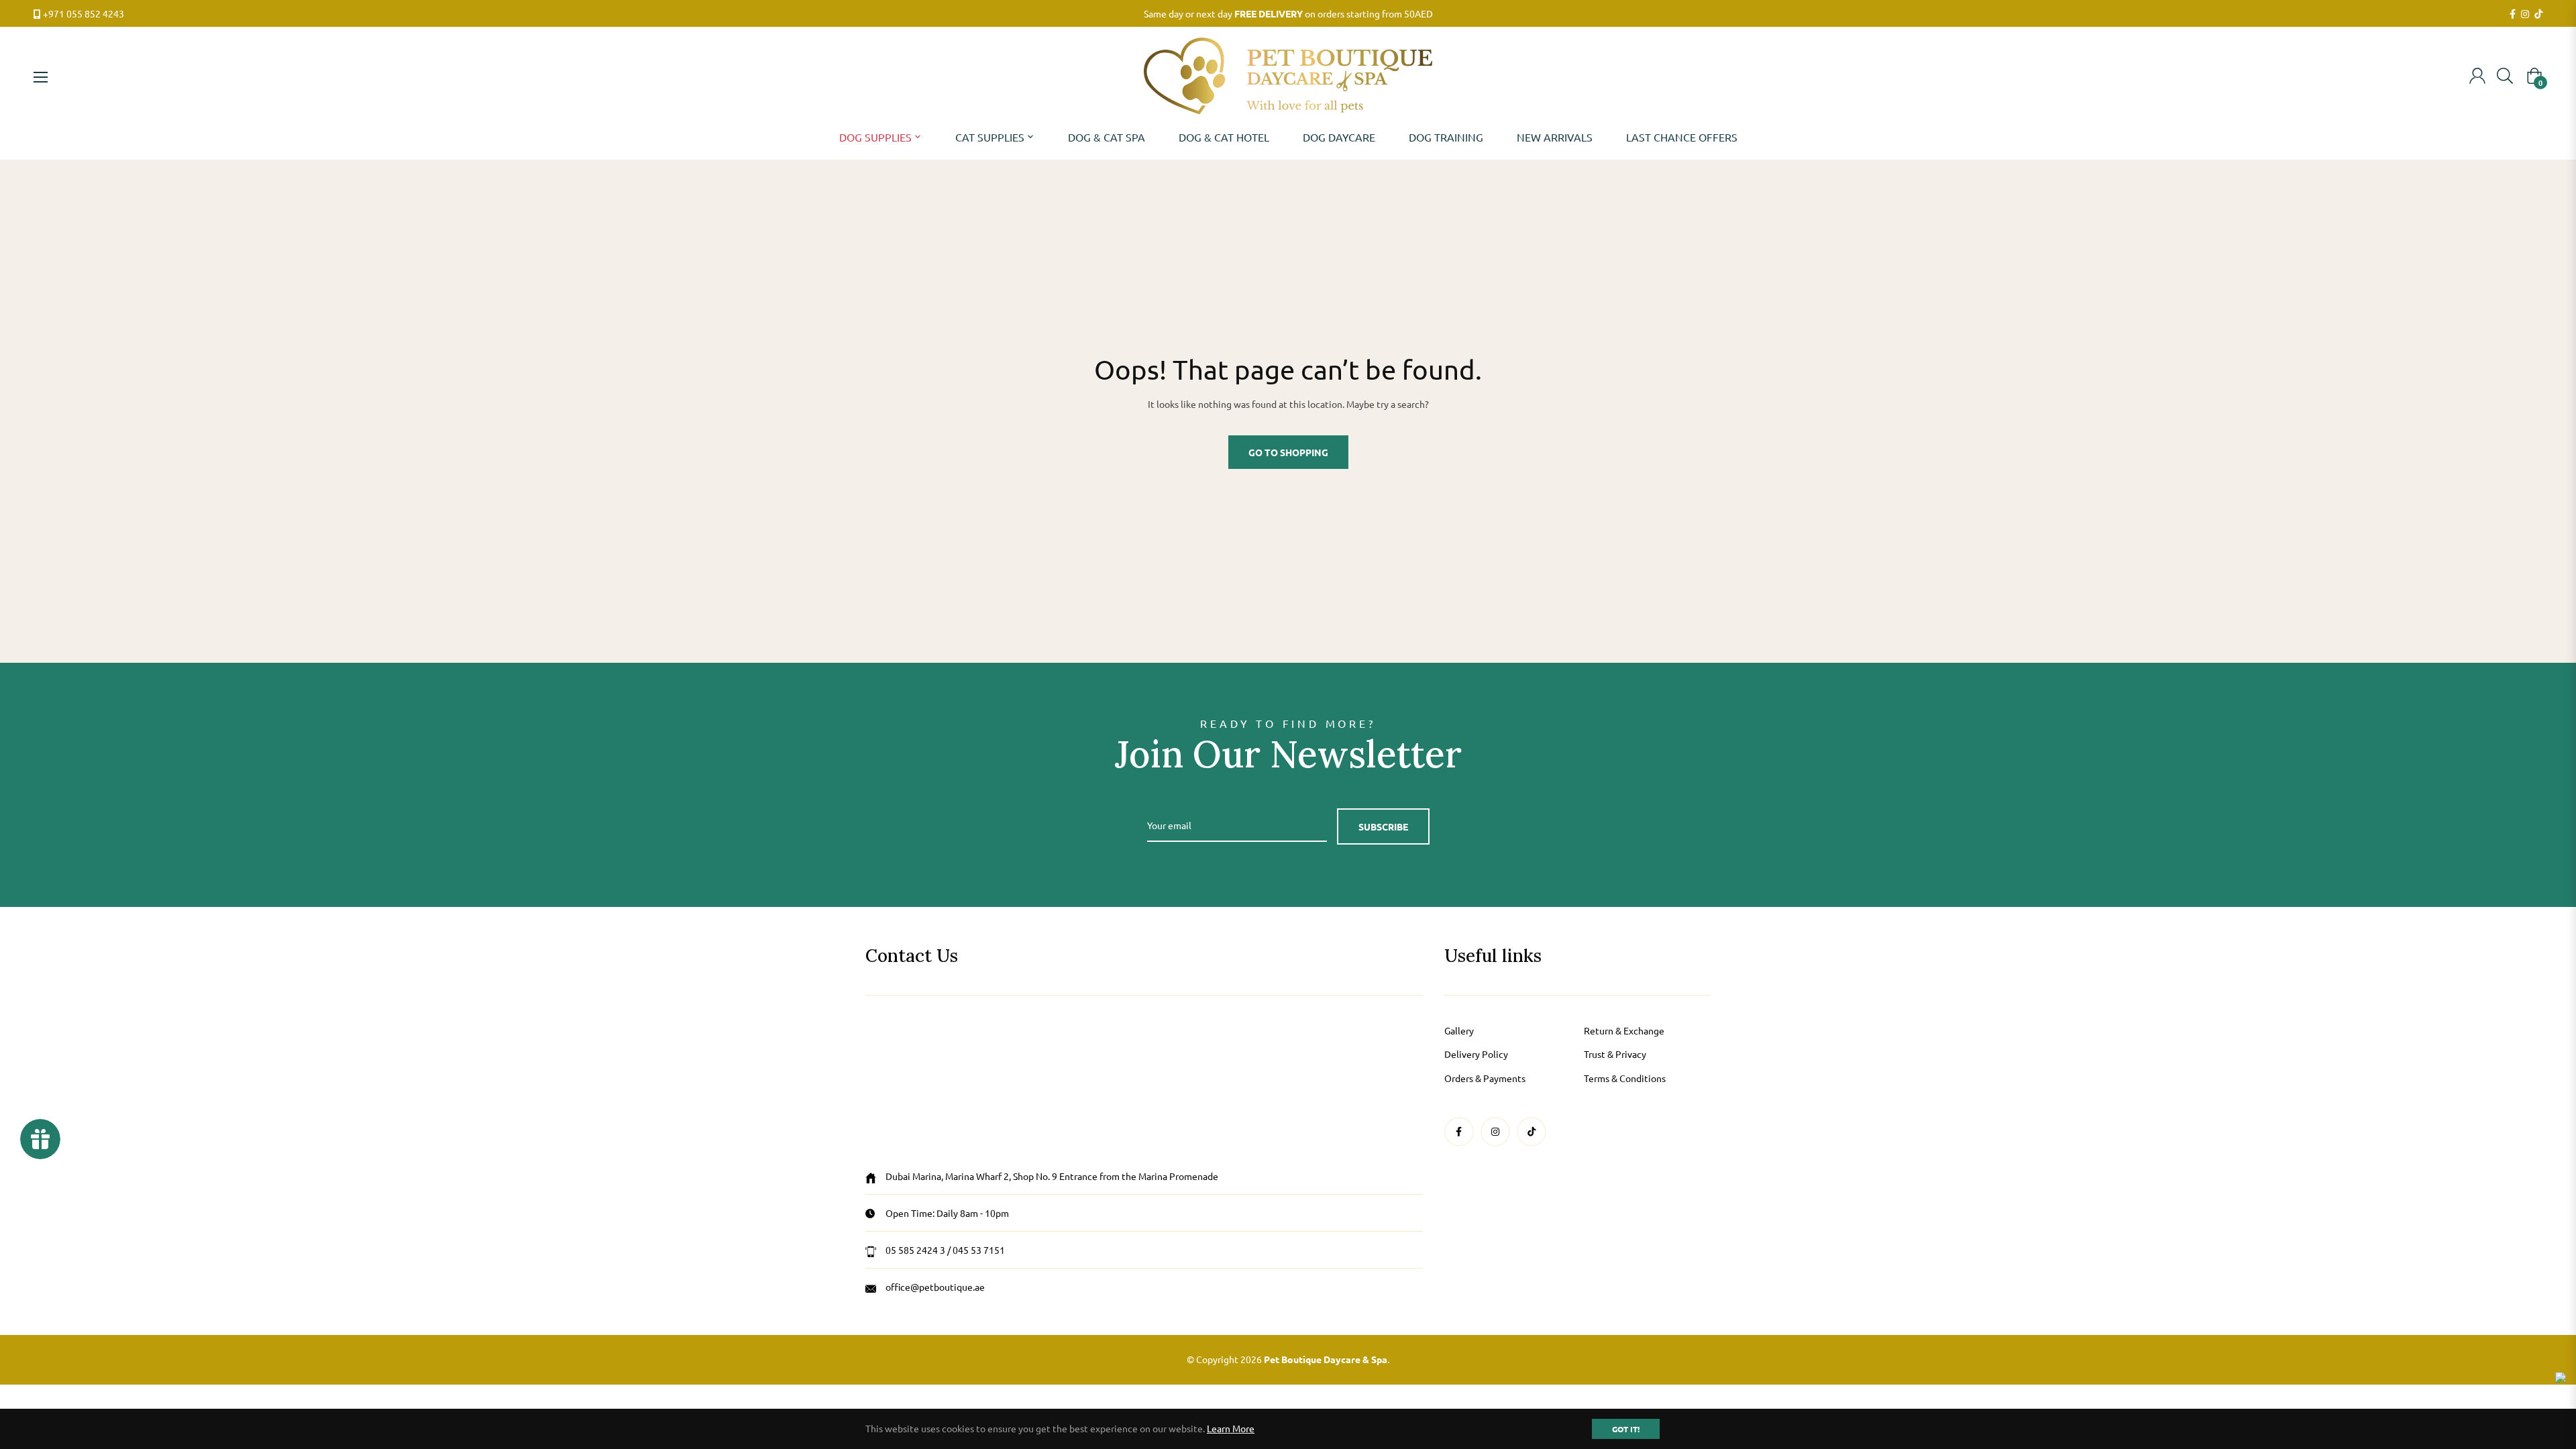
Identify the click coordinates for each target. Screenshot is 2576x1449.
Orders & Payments (1485, 1078)
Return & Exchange (1624, 1030)
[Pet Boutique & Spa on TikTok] (2538, 14)
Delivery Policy (1476, 1054)
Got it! (1626, 1429)
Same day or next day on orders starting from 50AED (1288, 13)
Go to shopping (1288, 452)
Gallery (1459, 1030)
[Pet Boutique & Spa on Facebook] (2513, 14)
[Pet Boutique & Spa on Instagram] (2525, 14)
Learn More (1231, 1428)
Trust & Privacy (1615, 1054)
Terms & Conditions (1625, 1078)
